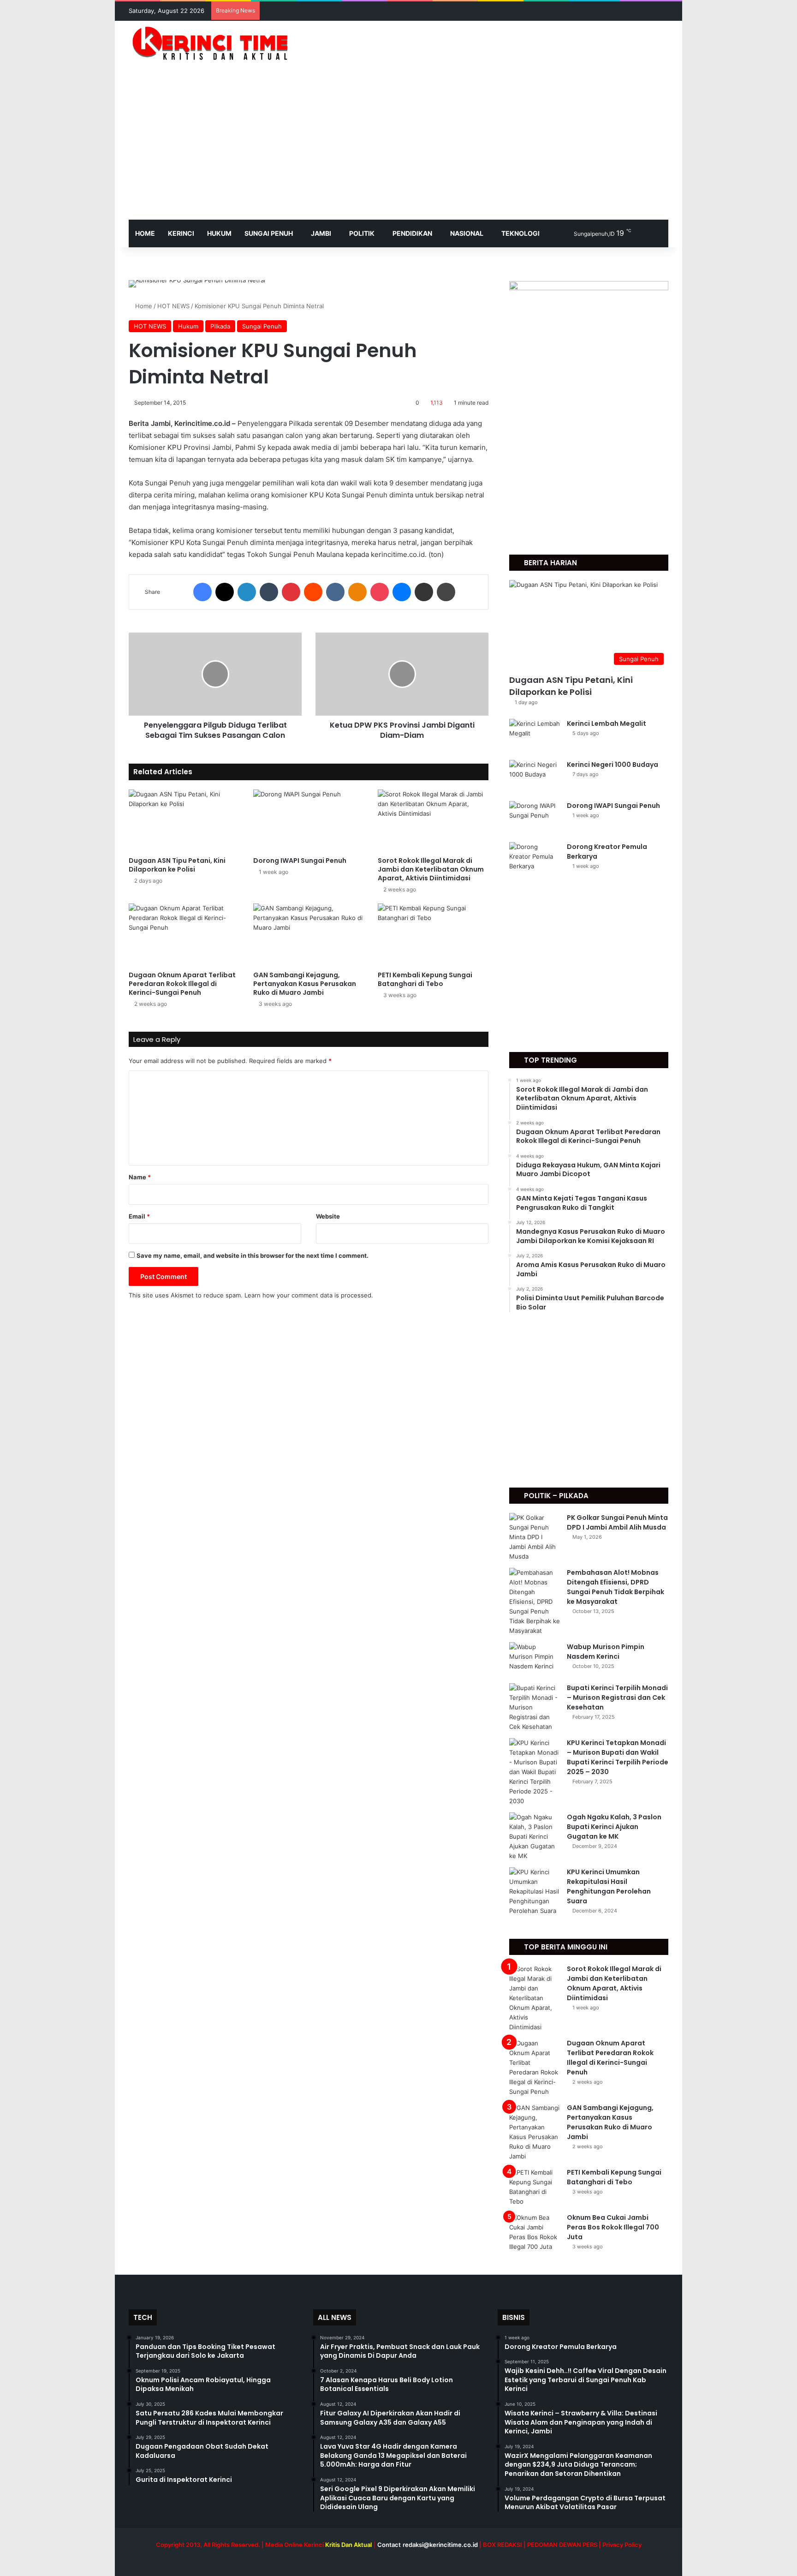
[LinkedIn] (247, 592)
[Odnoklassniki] (357, 592)
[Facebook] (202, 592)
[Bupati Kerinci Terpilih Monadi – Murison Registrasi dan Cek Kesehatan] (535, 1707)
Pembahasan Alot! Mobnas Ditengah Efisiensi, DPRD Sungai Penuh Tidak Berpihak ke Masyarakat (616, 1587)
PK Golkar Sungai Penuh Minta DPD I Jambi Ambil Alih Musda (617, 1522)
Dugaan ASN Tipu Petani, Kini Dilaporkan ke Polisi (177, 865)
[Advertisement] (398, 150)
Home (143, 306)
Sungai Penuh (269, 233)
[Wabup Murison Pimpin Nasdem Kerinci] (535, 1659)
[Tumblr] (269, 592)
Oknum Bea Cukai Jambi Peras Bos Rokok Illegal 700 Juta (613, 2227)
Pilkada (220, 326)
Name (140, 1177)
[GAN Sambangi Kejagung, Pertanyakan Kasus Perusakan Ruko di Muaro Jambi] (309, 935)
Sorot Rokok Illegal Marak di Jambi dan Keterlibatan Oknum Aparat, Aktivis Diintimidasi (431, 869)
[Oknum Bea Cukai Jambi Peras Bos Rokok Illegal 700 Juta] (535, 2232)
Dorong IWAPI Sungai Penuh (300, 861)
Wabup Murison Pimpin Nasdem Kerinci (606, 1652)
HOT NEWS (173, 306)
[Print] (446, 592)
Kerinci (181, 233)
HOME (145, 233)
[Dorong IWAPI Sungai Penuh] (309, 821)
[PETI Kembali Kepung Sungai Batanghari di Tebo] (433, 935)
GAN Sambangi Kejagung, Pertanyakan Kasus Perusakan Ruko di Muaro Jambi (305, 984)
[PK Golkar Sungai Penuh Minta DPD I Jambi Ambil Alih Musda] (535, 1537)
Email (139, 1216)
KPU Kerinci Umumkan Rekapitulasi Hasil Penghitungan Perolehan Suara (609, 1886)
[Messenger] (402, 592)
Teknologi (520, 233)
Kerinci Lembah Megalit (607, 723)
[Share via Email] (424, 592)
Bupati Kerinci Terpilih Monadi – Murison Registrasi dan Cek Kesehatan (617, 1697)
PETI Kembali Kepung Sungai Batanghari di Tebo (425, 979)
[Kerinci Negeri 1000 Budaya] (535, 777)
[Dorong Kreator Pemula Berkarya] (535, 859)
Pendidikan (412, 233)
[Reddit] (313, 592)
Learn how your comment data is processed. (309, 1295)
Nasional (467, 233)
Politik (362, 233)
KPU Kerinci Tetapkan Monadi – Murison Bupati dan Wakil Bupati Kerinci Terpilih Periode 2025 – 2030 (618, 1757)
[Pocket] (380, 592)
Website (328, 1216)
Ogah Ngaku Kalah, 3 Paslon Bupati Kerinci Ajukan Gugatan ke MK (614, 1827)
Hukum (219, 233)
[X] (225, 592)
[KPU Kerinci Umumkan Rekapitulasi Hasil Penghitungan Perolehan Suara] (535, 1892)
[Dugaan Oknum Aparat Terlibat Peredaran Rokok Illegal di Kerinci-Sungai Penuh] (184, 935)
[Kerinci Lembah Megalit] (535, 736)
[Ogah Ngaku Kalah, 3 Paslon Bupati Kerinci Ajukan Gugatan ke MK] (535, 1837)
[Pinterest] (291, 592)
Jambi (321, 233)
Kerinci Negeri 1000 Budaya (613, 765)
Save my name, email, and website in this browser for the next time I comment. (253, 1255)
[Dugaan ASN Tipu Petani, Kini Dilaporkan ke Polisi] (184, 821)
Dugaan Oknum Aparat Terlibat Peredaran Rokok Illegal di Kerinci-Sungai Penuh (182, 984)
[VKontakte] (335, 592)
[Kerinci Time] (214, 43)
